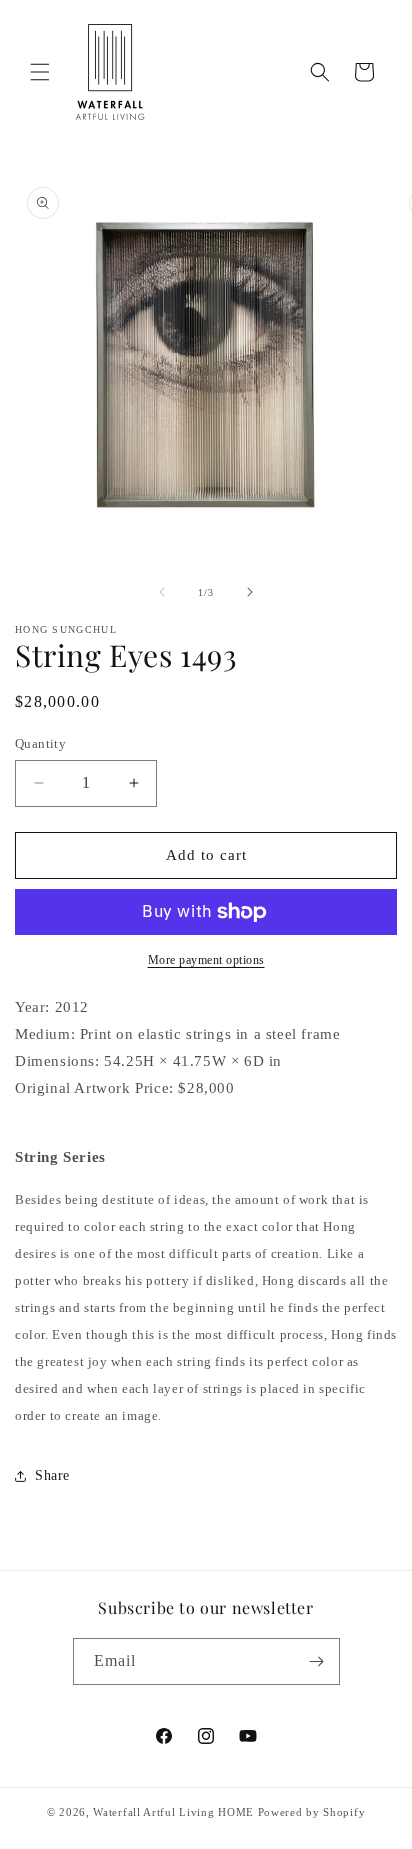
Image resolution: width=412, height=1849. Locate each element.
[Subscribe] (317, 1661)
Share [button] (52, 1475)
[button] (40, 72)
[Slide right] (250, 592)
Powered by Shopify (312, 1812)
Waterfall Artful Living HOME (173, 1812)
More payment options (206, 960)
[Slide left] (162, 592)
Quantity (40, 743)
